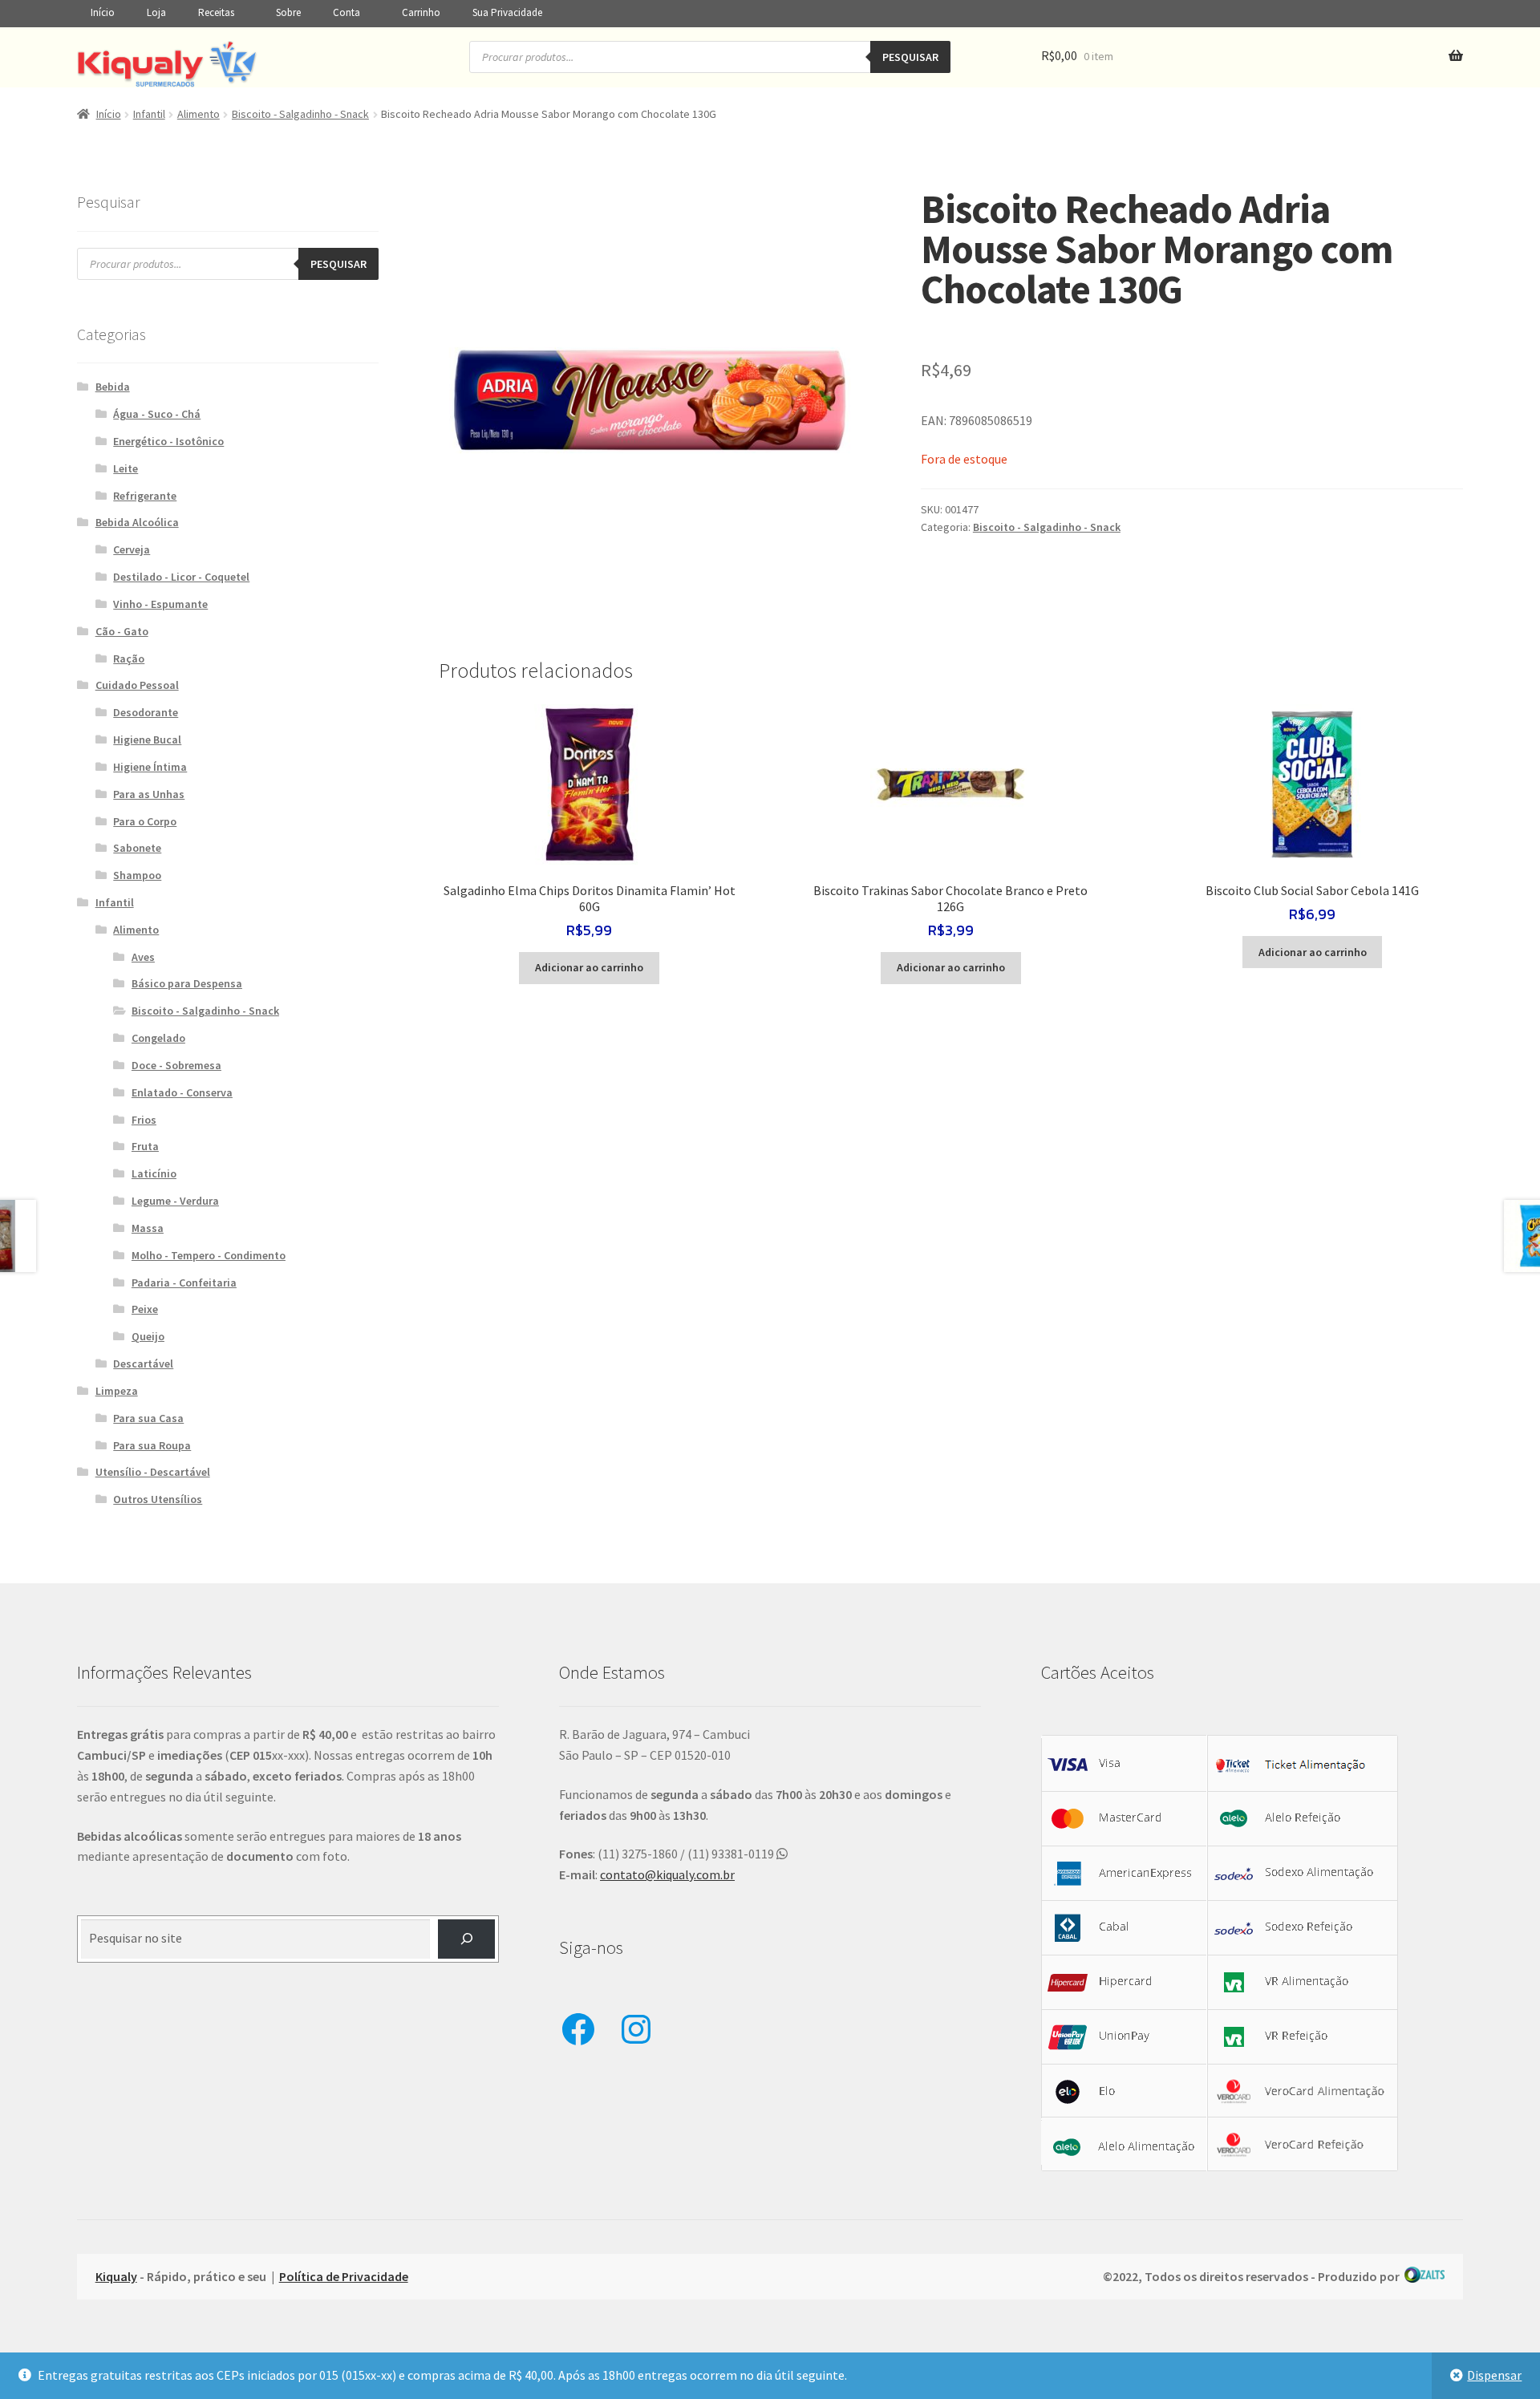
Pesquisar (910, 57)
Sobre (288, 12)
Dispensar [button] (1494, 2375)
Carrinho (421, 12)
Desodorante (146, 712)
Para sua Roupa (152, 1445)
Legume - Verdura (175, 1201)
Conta (346, 12)
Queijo (148, 1336)
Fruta (145, 1146)
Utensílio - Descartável (153, 1472)
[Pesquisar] (466, 1939)
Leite (126, 468)
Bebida (113, 387)
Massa (148, 1228)
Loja (156, 12)
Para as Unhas (149, 794)
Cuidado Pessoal (137, 685)
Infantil (149, 114)
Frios (144, 1120)
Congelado (158, 1038)
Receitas (216, 12)
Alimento (199, 114)
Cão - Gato (122, 631)
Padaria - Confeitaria (184, 1283)
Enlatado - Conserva (182, 1092)
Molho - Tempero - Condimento (209, 1255)
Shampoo (137, 875)
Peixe (145, 1309)
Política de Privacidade (344, 2276)
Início (103, 12)
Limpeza (117, 1391)
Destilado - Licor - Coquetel (181, 577)
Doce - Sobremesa (176, 1065)
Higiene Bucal (147, 740)
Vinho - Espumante (160, 604)
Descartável (143, 1364)
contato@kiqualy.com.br (667, 1874)
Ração (129, 659)
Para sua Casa (148, 1418)
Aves (143, 957)
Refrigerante (145, 496)
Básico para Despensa (187, 983)
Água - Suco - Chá (157, 414)
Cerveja (132, 549)
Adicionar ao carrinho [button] (589, 967)
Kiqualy (116, 2276)
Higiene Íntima (150, 767)
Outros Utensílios (158, 1499)
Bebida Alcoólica (137, 522)
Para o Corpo (145, 821)
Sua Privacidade (507, 12)
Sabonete (137, 848)
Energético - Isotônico (168, 441)
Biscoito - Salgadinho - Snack (300, 114)
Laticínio (154, 1173)
